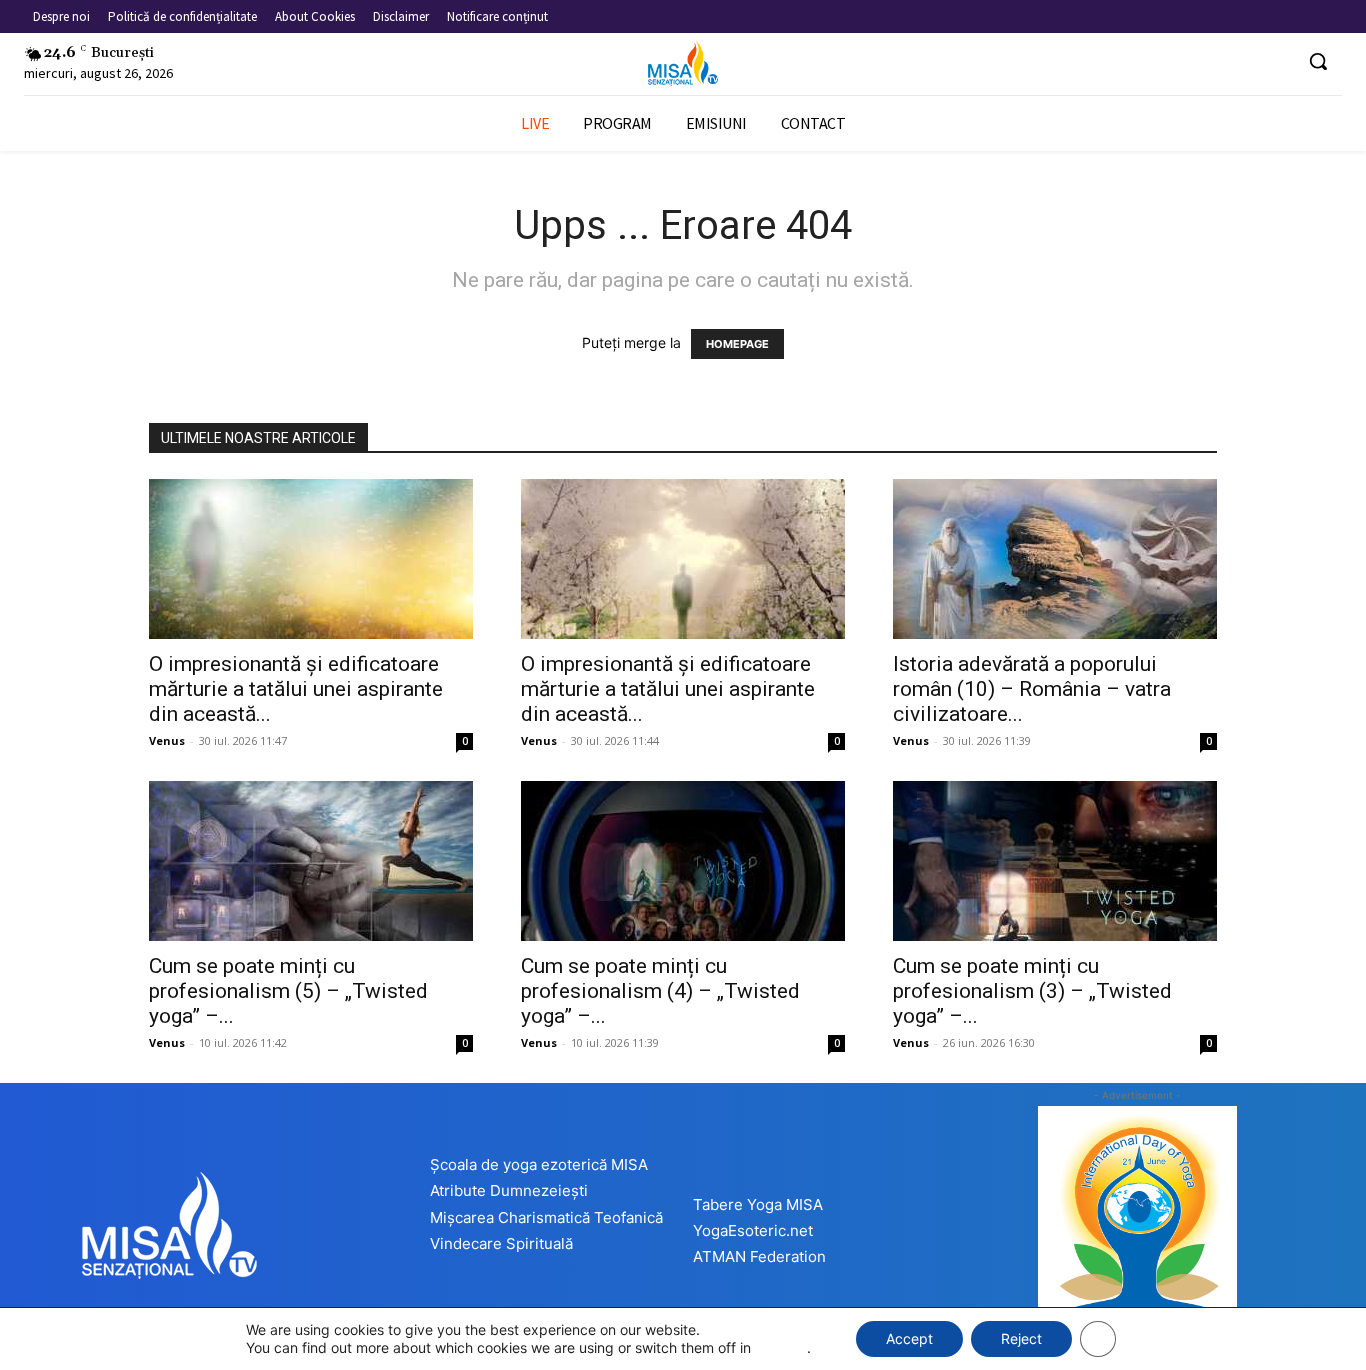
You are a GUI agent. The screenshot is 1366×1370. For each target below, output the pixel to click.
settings (781, 1347)
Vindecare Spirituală (501, 1243)
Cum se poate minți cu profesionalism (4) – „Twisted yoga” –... (660, 991)
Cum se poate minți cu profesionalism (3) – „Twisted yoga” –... (1032, 991)
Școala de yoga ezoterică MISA (539, 1164)
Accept (909, 1338)
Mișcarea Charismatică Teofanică (546, 1217)
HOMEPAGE (737, 344)
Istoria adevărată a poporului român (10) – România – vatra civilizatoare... (1032, 689)
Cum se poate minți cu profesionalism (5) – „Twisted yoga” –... (288, 991)
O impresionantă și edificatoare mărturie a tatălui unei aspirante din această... (296, 689)
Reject (1021, 1338)
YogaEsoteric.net (753, 1230)
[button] (1318, 61)
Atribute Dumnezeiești (509, 1190)
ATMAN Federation (759, 1256)
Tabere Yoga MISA (758, 1204)
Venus (167, 740)
